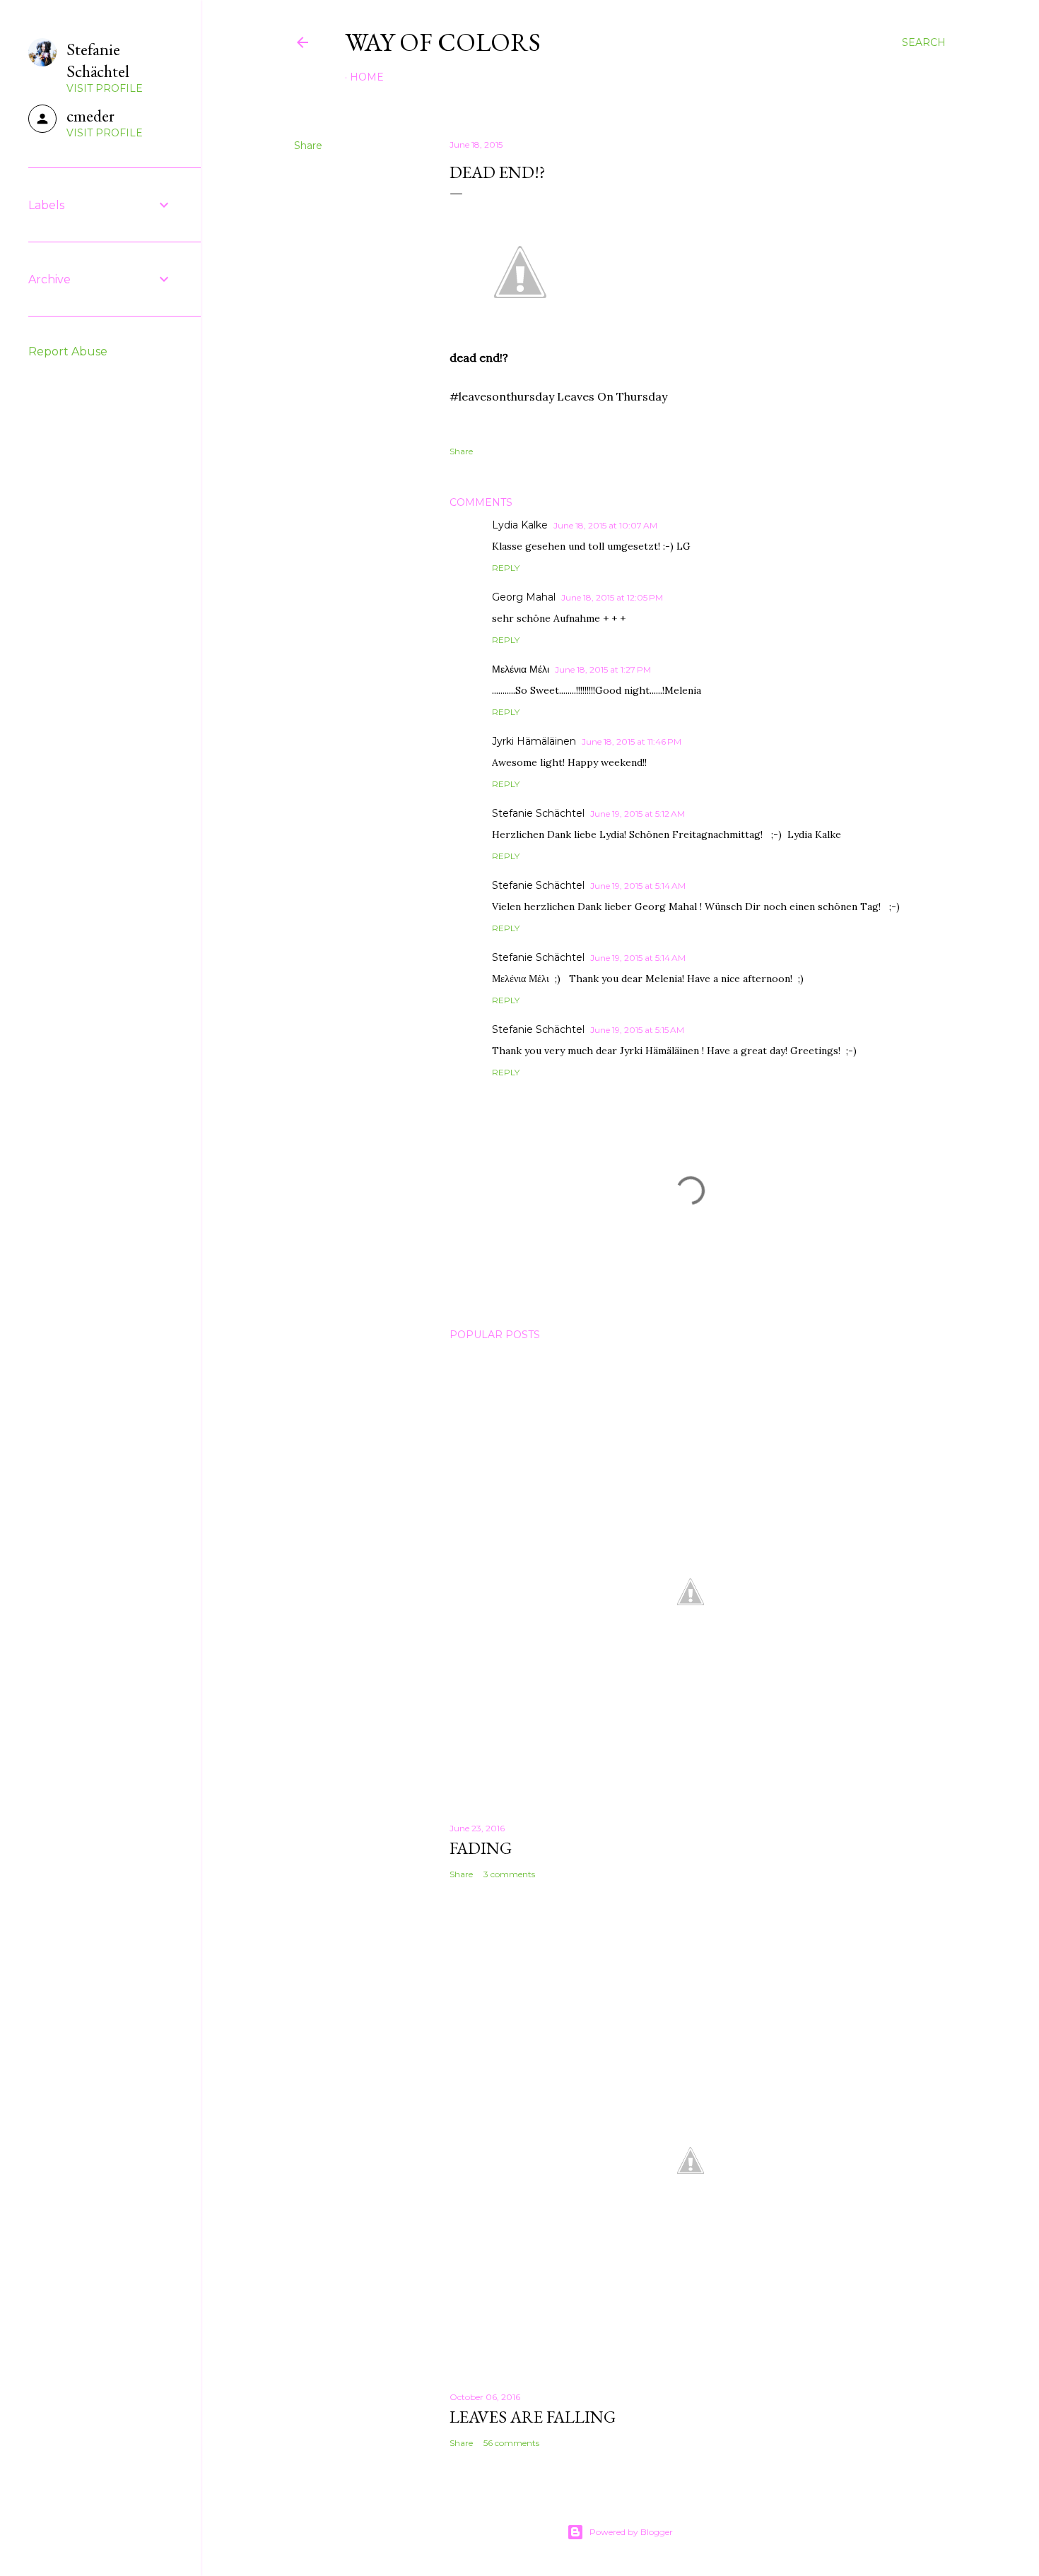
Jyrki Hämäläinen (534, 741)
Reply (506, 568)
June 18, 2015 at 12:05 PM (612, 597)
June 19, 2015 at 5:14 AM (638, 886)
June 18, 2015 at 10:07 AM (605, 525)
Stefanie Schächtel (538, 813)
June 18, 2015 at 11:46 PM (632, 742)
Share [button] (308, 146)
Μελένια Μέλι (521, 669)
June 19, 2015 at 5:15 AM (637, 1030)
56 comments (511, 2443)
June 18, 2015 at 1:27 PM (603, 669)
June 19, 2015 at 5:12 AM (638, 814)
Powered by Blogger (631, 2532)
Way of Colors (443, 42)
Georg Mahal (524, 597)
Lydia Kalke (520, 525)
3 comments (509, 1874)
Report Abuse (68, 351)
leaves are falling (533, 2417)
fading (481, 1848)
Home (367, 77)
